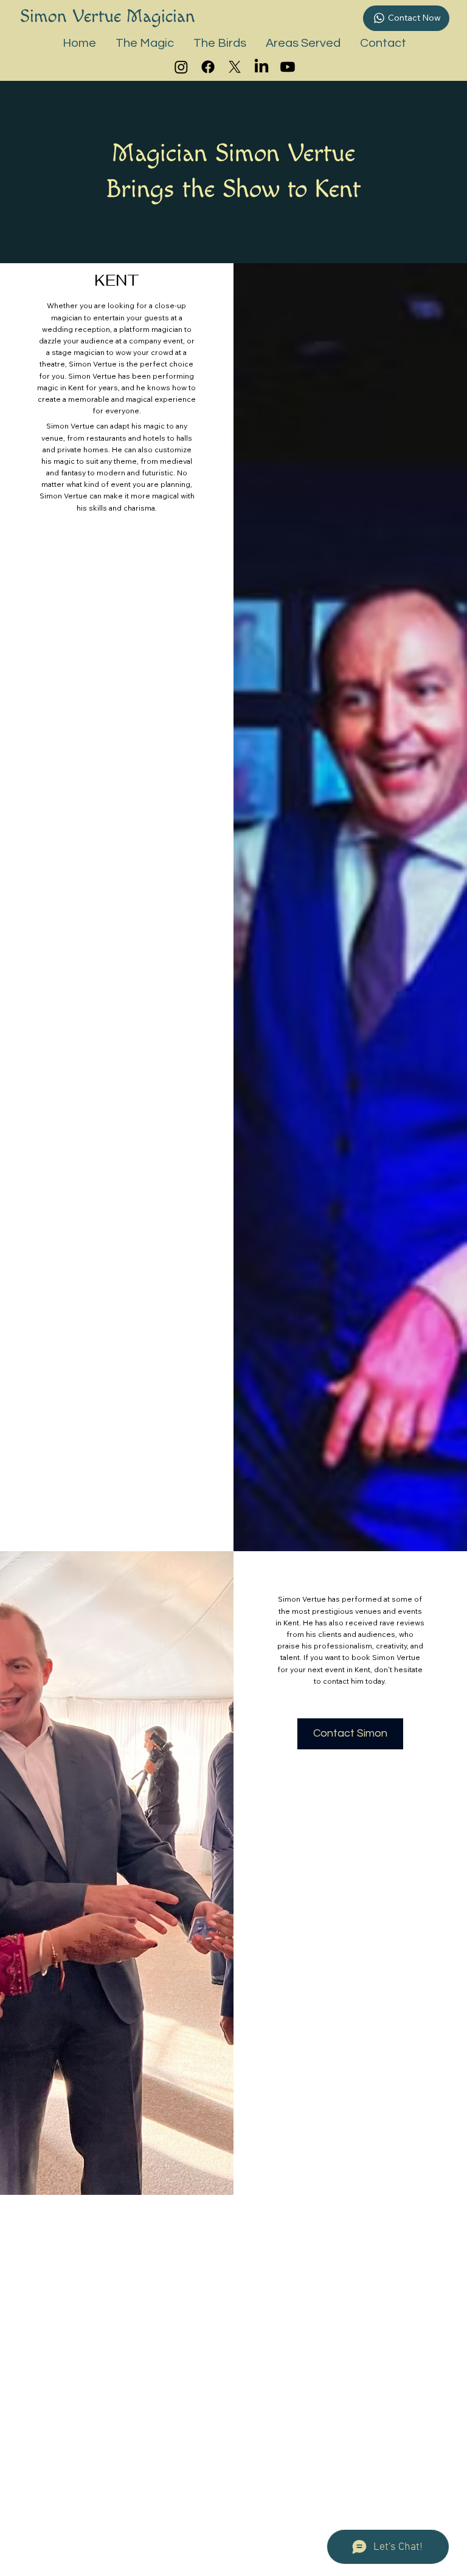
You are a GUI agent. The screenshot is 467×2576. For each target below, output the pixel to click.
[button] (145, 43)
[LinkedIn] (261, 67)
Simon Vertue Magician (108, 16)
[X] (235, 67)
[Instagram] (181, 67)
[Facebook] (208, 67)
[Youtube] (288, 67)
